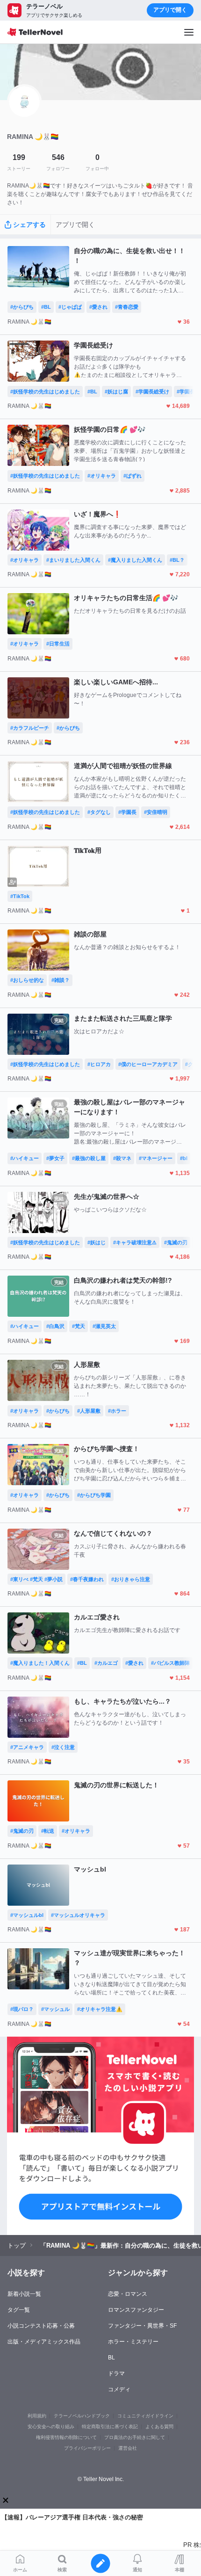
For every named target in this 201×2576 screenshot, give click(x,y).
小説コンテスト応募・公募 (41, 2326)
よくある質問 (159, 2427)
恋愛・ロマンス (128, 2294)
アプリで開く (170, 10)
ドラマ (116, 2373)
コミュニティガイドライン (145, 2416)
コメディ (119, 2389)
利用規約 (37, 2416)
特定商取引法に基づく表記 (110, 2427)
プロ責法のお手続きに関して (135, 2437)
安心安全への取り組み (51, 2427)
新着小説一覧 (24, 2294)
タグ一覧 (19, 2310)
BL (111, 2358)
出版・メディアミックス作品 (44, 2342)
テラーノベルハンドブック (82, 2416)
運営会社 (128, 2448)
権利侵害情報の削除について (66, 2437)
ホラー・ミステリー (133, 2342)
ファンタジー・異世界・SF (142, 2326)
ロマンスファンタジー (136, 2310)
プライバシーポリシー (87, 2448)
